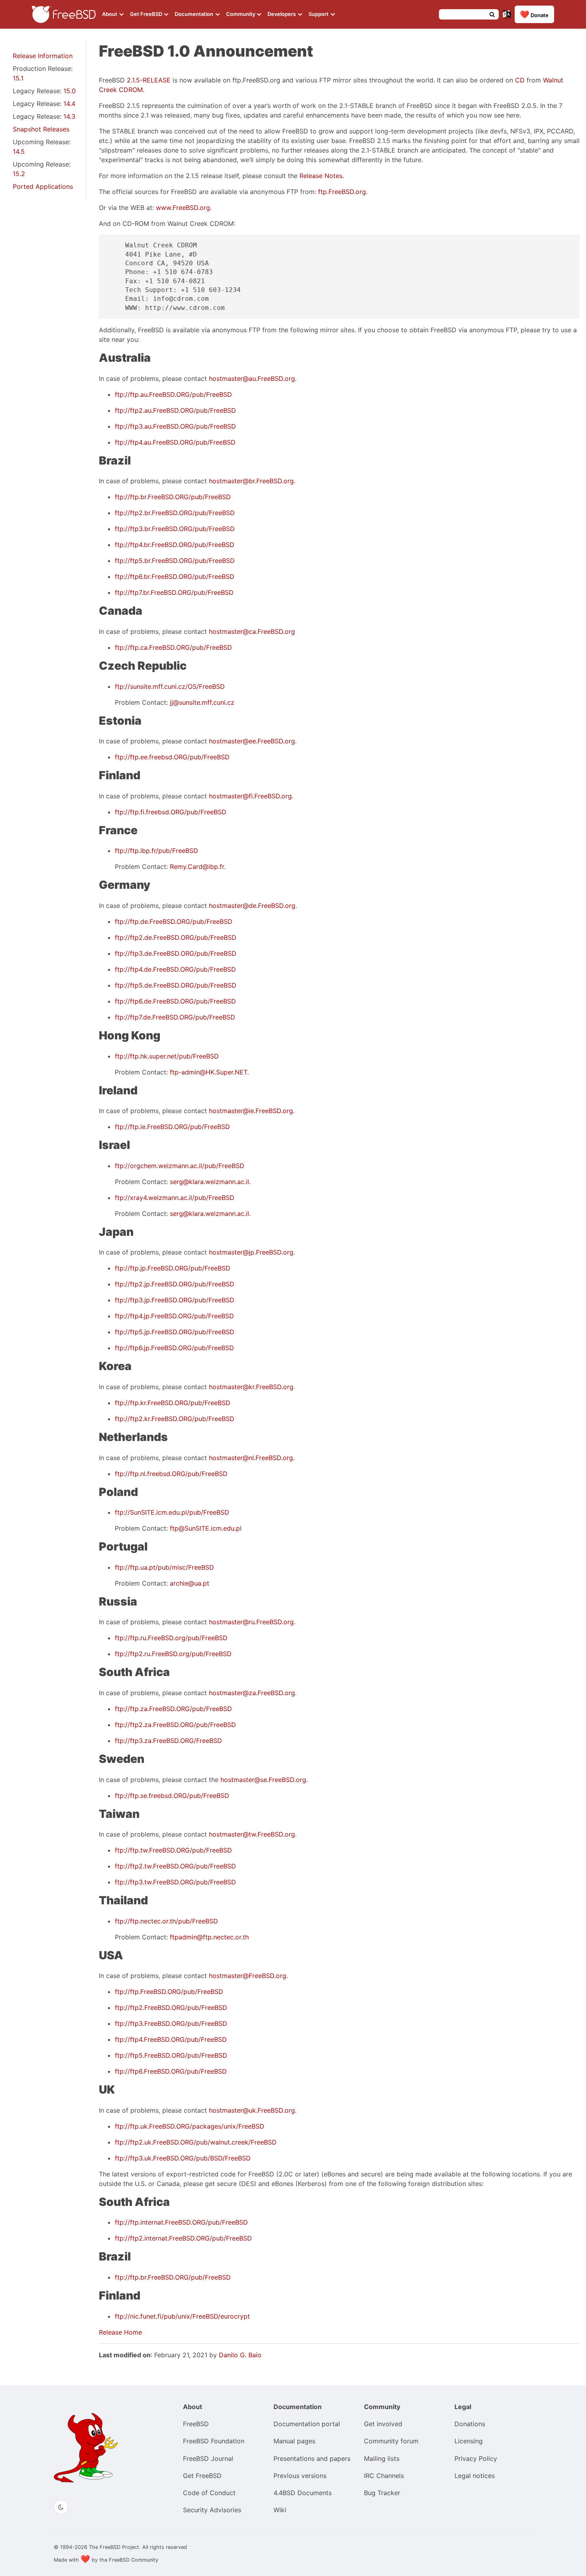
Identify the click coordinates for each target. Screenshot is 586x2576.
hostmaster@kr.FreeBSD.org (251, 1387)
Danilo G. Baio (240, 2355)
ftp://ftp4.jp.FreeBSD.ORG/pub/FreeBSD (174, 1316)
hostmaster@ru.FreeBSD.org (251, 1622)
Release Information (43, 56)
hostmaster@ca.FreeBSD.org (252, 631)
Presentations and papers (312, 2458)
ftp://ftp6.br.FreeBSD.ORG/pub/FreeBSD (175, 576)
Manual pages (294, 2441)
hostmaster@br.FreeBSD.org (251, 481)
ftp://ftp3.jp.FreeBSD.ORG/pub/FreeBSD (175, 1300)
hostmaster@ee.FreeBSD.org (252, 741)
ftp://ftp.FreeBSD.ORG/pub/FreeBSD (169, 1992)
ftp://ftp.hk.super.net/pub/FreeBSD (167, 1056)
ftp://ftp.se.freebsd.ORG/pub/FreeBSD (172, 1796)
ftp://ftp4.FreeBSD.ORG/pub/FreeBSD (171, 2039)
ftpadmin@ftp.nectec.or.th (209, 1937)
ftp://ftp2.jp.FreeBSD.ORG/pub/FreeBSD (175, 1284)
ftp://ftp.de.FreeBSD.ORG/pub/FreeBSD (174, 921)
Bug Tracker (382, 2493)
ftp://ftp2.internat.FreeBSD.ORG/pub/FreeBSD (183, 2238)
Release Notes (321, 176)
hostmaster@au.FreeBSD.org (252, 378)
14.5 (19, 151)
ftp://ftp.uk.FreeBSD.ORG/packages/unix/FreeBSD (190, 2126)
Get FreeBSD (147, 14)
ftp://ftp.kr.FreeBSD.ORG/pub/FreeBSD (173, 1403)
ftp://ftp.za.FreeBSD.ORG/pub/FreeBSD (173, 1709)
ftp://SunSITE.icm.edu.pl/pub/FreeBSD (172, 1512)
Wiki (280, 2510)
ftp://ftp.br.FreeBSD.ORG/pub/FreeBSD (173, 497)
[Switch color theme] (61, 2507)
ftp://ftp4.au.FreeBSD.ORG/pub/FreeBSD (175, 442)
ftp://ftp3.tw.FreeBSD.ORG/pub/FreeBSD (175, 1882)
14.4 (69, 104)
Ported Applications (43, 186)
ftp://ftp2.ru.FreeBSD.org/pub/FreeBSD (173, 1654)
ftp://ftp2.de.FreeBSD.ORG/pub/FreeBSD (176, 937)
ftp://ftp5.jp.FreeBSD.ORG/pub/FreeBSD (175, 1332)
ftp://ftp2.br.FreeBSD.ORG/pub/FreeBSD (175, 513)
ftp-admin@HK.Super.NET (208, 1072)
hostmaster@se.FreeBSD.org (263, 1780)
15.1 (18, 78)
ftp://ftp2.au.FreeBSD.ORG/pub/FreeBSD (175, 410)
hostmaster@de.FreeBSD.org (252, 906)
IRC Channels (384, 2476)
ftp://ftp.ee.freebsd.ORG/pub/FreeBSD (172, 757)
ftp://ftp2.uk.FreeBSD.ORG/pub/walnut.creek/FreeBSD (196, 2142)
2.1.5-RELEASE (149, 80)
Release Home (120, 2332)
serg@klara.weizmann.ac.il (209, 1182)
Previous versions (300, 2476)
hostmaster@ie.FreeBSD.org (251, 1111)
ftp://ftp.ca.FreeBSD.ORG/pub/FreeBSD (173, 647)
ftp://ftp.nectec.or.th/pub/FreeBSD (166, 1921)
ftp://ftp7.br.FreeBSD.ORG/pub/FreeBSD (174, 592)
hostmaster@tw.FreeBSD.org (252, 1834)
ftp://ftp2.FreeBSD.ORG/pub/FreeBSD (171, 2007)
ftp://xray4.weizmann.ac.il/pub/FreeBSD (175, 1198)
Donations (470, 2424)
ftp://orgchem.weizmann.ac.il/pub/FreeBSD (180, 1166)
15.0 (70, 91)
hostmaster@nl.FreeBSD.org (251, 1458)
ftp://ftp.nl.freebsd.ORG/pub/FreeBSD (171, 1474)
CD (520, 80)
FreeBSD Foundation (214, 2441)
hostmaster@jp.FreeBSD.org (251, 1252)
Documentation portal (307, 2424)
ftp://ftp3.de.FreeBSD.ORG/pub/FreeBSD (176, 953)
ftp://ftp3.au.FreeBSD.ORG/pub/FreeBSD (175, 426)
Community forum (391, 2441)
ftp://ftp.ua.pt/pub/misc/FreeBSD (164, 1567)
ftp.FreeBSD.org (342, 192)
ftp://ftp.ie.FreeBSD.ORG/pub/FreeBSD (172, 1127)
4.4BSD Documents (303, 2493)
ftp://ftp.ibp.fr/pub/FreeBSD (156, 851)
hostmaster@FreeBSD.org (248, 1976)
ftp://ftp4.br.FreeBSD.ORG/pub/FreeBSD (175, 545)
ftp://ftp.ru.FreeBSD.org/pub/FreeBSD (171, 1638)
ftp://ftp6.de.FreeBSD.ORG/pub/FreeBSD (175, 1001)
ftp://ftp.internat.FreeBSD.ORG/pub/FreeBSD (181, 2222)
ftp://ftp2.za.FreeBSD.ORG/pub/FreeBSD (175, 1725)
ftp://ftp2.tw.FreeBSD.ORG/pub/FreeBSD (175, 1866)
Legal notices (475, 2476)
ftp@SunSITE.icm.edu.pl (206, 1528)
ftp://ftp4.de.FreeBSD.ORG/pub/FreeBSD (175, 969)
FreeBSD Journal (208, 2458)
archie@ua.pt (190, 1583)
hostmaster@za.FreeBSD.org (252, 1693)
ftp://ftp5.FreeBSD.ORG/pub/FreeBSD (171, 2055)
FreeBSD (196, 2424)
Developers (282, 14)
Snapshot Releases (41, 129)
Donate (534, 14)
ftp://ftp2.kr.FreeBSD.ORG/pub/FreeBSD (175, 1419)
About (110, 14)
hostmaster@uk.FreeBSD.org (252, 2110)
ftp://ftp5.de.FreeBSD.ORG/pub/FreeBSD (176, 985)
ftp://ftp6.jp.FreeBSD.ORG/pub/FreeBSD (174, 1348)
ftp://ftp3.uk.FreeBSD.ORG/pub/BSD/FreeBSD (183, 2158)
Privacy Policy (476, 2458)
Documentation (195, 14)
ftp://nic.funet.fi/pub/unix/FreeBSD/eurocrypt (182, 2316)
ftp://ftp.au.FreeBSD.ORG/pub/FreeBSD (173, 394)
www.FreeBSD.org (183, 208)
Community (241, 14)
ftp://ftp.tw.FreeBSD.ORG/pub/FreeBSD (173, 1850)
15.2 (19, 174)
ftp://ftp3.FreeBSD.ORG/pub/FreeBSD (171, 2023)
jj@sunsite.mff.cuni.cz (202, 702)
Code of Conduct (209, 2493)
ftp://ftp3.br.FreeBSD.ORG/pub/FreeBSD (175, 529)
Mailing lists (382, 2458)
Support (319, 14)
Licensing (469, 2441)
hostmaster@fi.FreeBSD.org (250, 796)
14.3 (69, 116)
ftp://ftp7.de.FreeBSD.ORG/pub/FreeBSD (175, 1017)
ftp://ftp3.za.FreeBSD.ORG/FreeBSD (168, 1741)
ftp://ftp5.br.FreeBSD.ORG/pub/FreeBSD (175, 561)
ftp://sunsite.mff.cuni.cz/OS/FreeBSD (170, 686)
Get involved (383, 2424)
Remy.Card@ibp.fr (197, 867)
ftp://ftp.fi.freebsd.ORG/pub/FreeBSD (171, 812)
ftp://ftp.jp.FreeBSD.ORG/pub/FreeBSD (173, 1268)
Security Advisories (212, 2510)
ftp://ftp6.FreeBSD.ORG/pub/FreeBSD (171, 2071)
